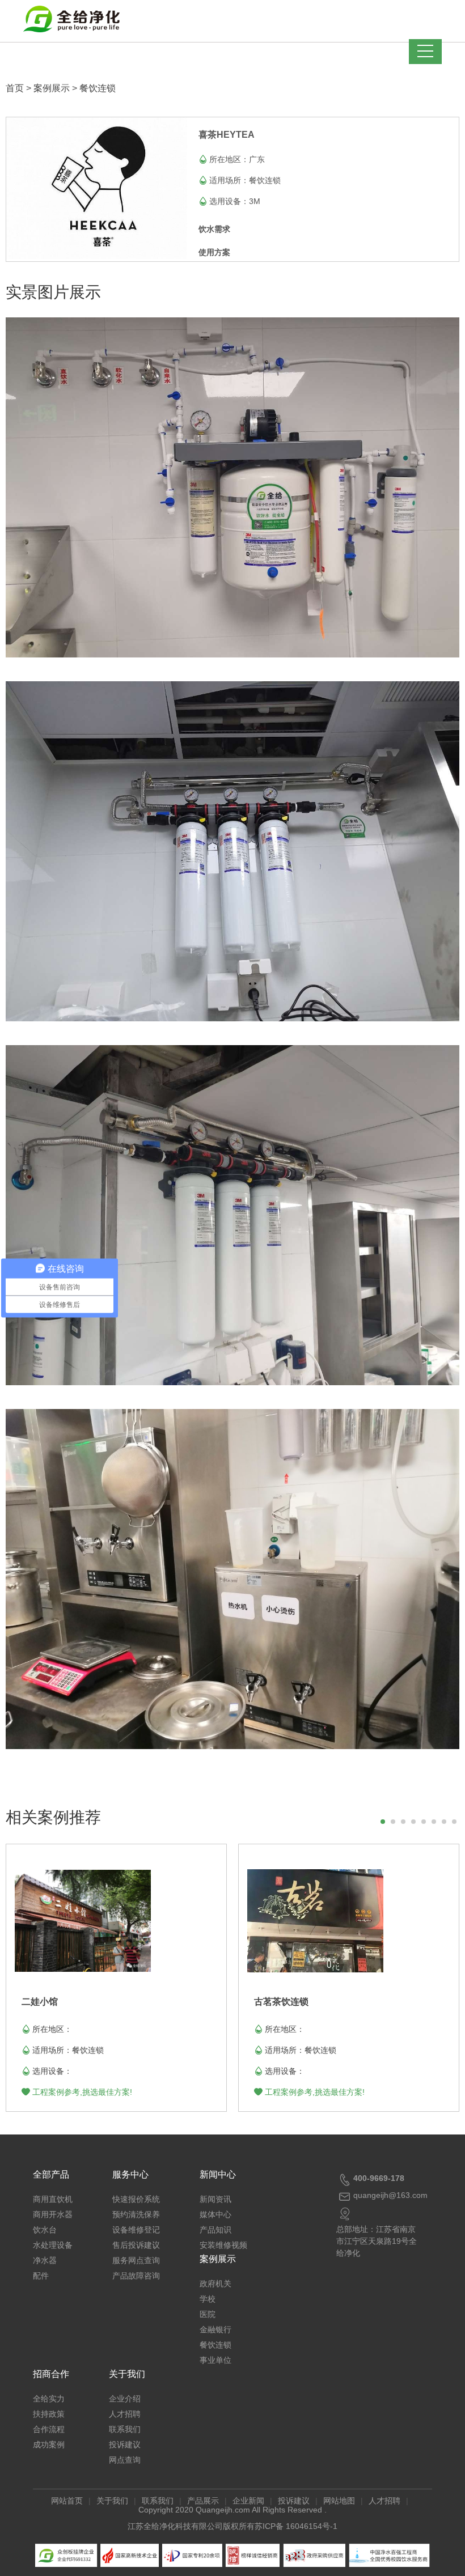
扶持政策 (49, 2414)
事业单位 (215, 2360)
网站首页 (67, 2501)
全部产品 (51, 2174)
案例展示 (52, 88)
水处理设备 (53, 2245)
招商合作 (51, 2374)
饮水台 (45, 2230)
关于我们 (127, 2374)
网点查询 (125, 2460)
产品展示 (203, 2501)
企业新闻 (248, 2501)
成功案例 (49, 2445)
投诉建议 (125, 2445)
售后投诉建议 (136, 2245)
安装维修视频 (223, 2245)
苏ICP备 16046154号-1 (296, 2526)
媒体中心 (215, 2214)
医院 (208, 2314)
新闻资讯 (215, 2199)
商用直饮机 (53, 2199)
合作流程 (49, 2429)
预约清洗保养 (136, 2214)
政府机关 (215, 2284)
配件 (41, 2276)
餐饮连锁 (98, 88)
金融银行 (215, 2329)
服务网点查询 (136, 2260)
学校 (208, 2299)
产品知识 (215, 2230)
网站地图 (339, 2501)
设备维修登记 (136, 2230)
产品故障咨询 (136, 2276)
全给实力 (49, 2399)
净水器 (45, 2260)
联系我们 (125, 2429)
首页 (15, 88)
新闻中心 (218, 2174)
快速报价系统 (136, 2199)
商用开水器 (53, 2214)
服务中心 (130, 2174)
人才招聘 (125, 2414)
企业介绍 (125, 2399)
